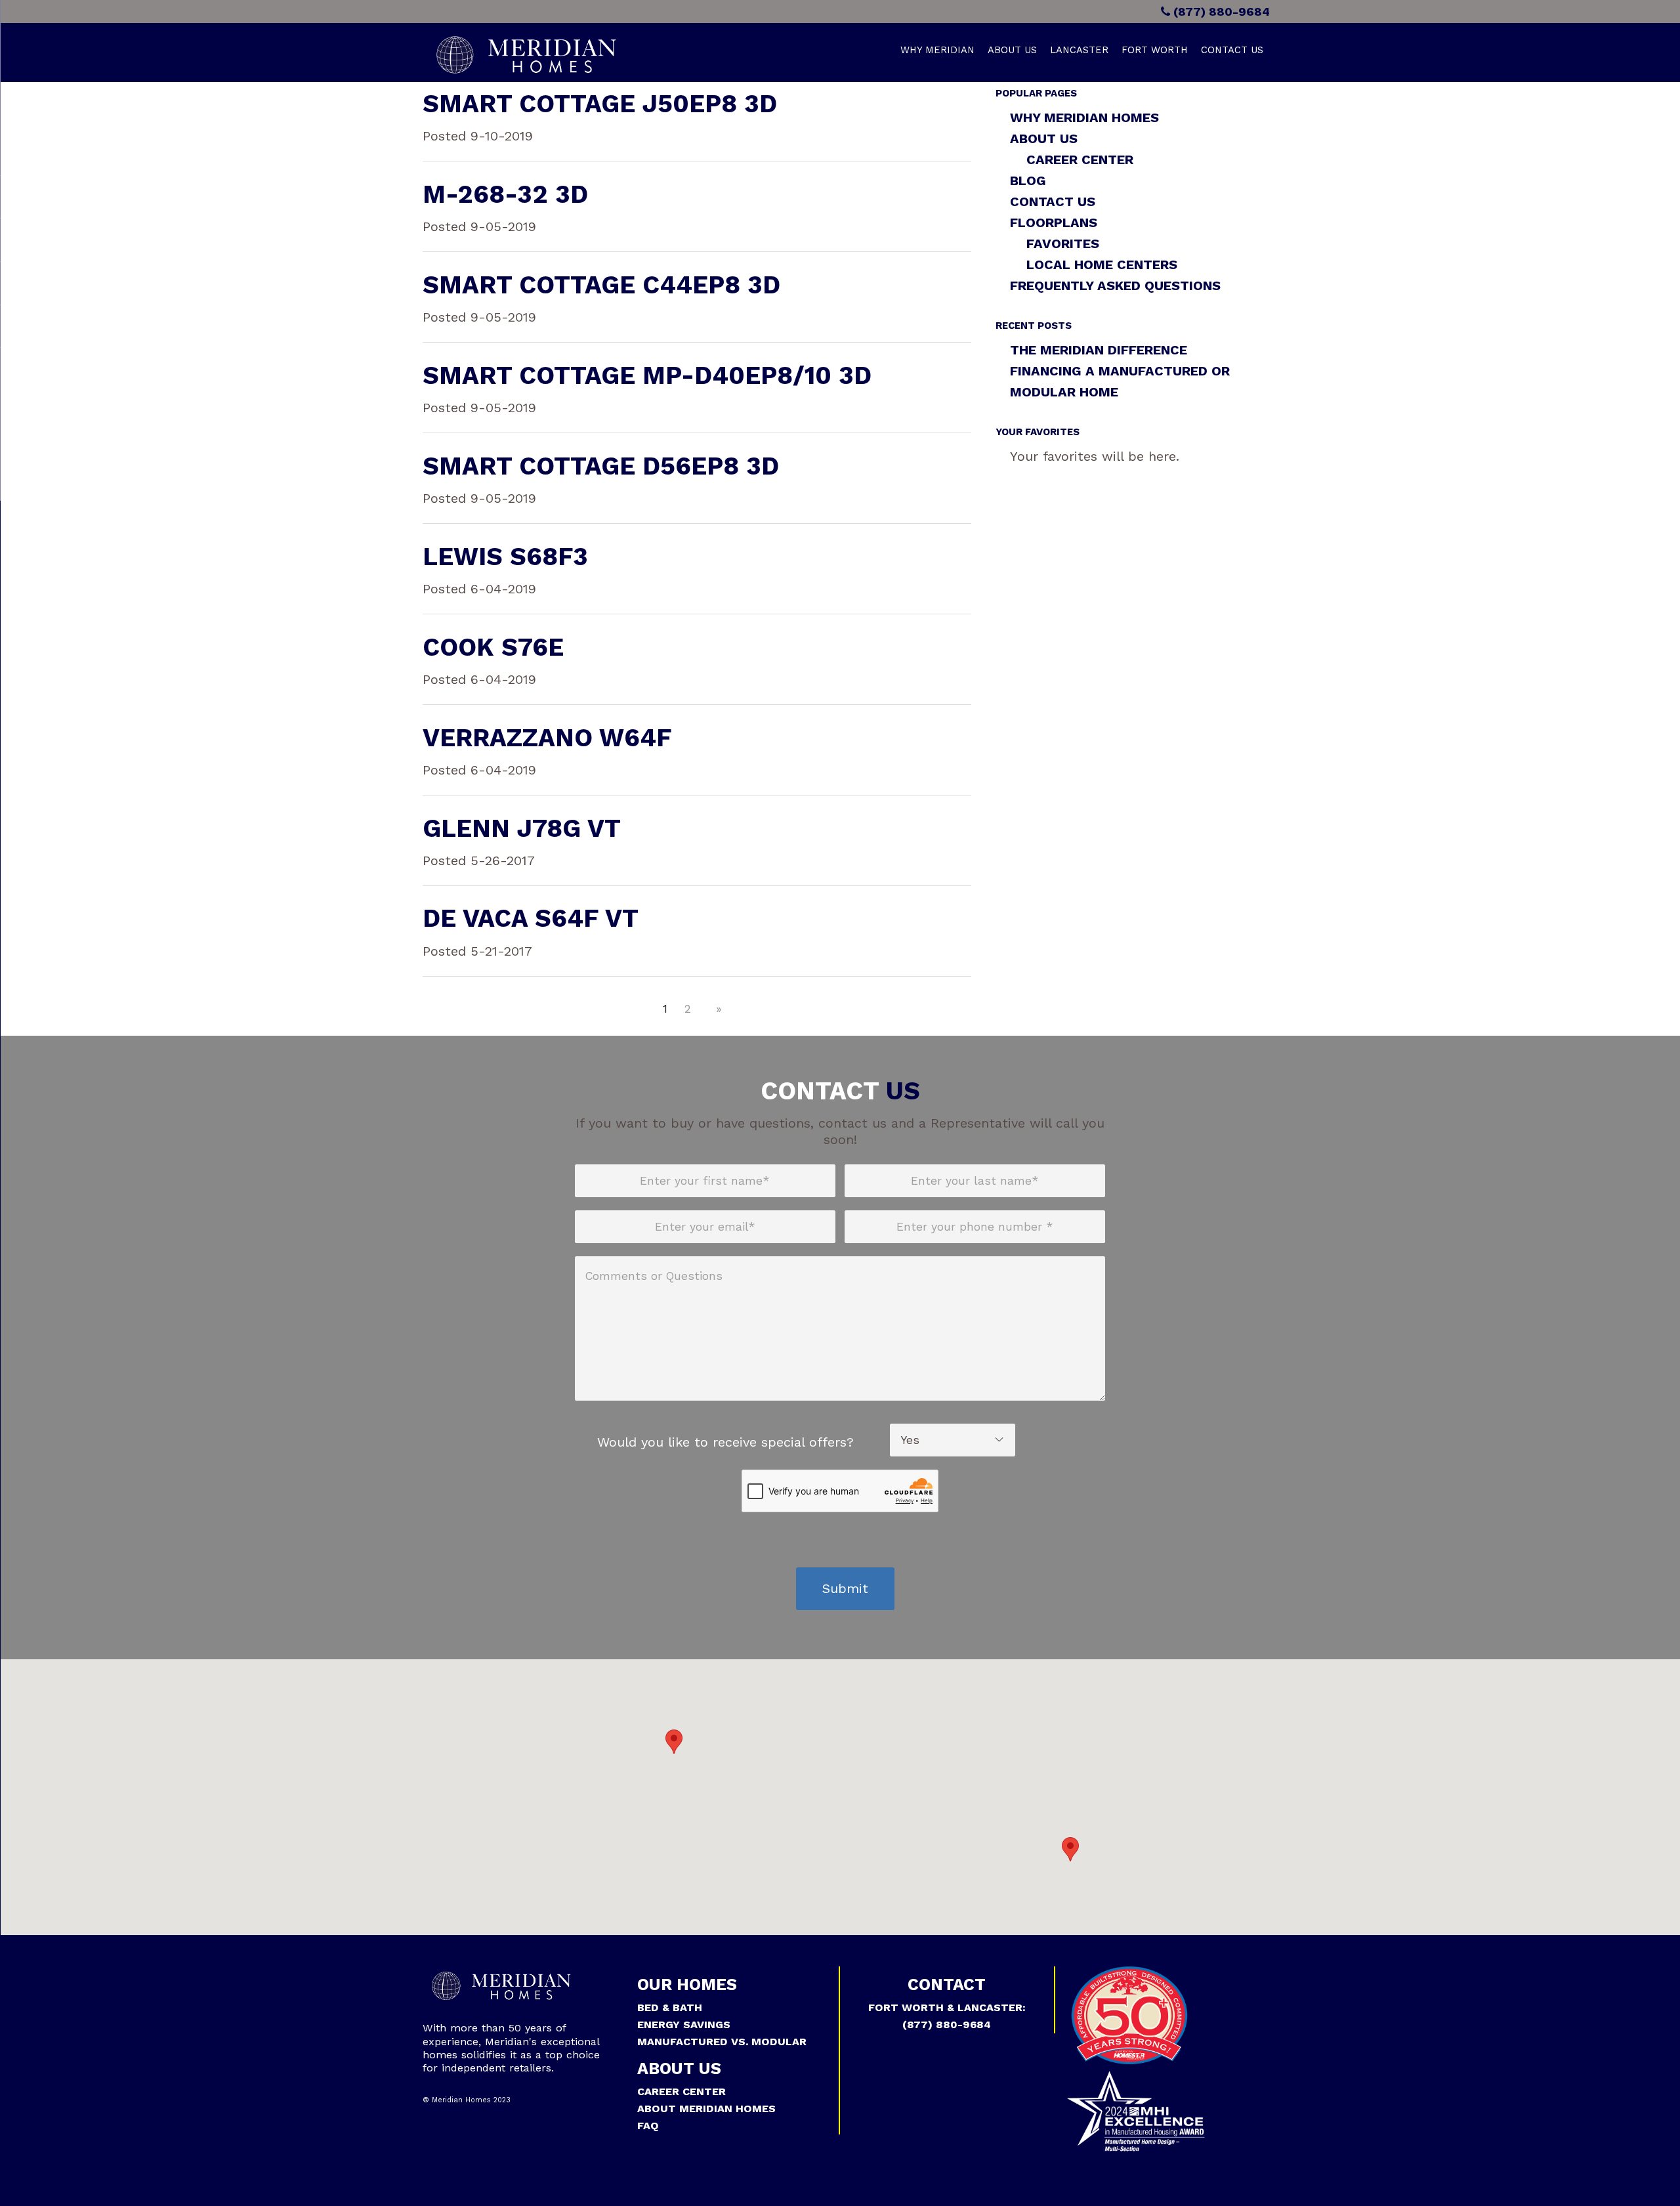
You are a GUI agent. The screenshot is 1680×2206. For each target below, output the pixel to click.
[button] (674, 1742)
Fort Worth (1155, 50)
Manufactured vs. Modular (722, 2042)
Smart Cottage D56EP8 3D (601, 466)
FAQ (648, 2126)
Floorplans (1054, 223)
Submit (845, 1588)
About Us (1012, 50)
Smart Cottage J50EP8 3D (600, 104)
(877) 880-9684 (1220, 11)
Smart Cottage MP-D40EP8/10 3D (647, 375)
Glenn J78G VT (522, 828)
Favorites (1063, 244)
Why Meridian (937, 50)
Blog (1028, 180)
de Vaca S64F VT (531, 918)
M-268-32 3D (505, 194)
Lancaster (1079, 50)
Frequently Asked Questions (1115, 286)
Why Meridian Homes (1084, 117)
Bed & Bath (670, 2007)
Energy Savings (684, 2025)
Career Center (1080, 159)
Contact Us (1232, 50)
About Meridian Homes (706, 2109)
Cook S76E (493, 647)
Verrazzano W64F (547, 738)
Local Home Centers (1102, 265)
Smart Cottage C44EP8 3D (601, 285)
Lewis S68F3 (505, 557)
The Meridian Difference (1099, 350)
